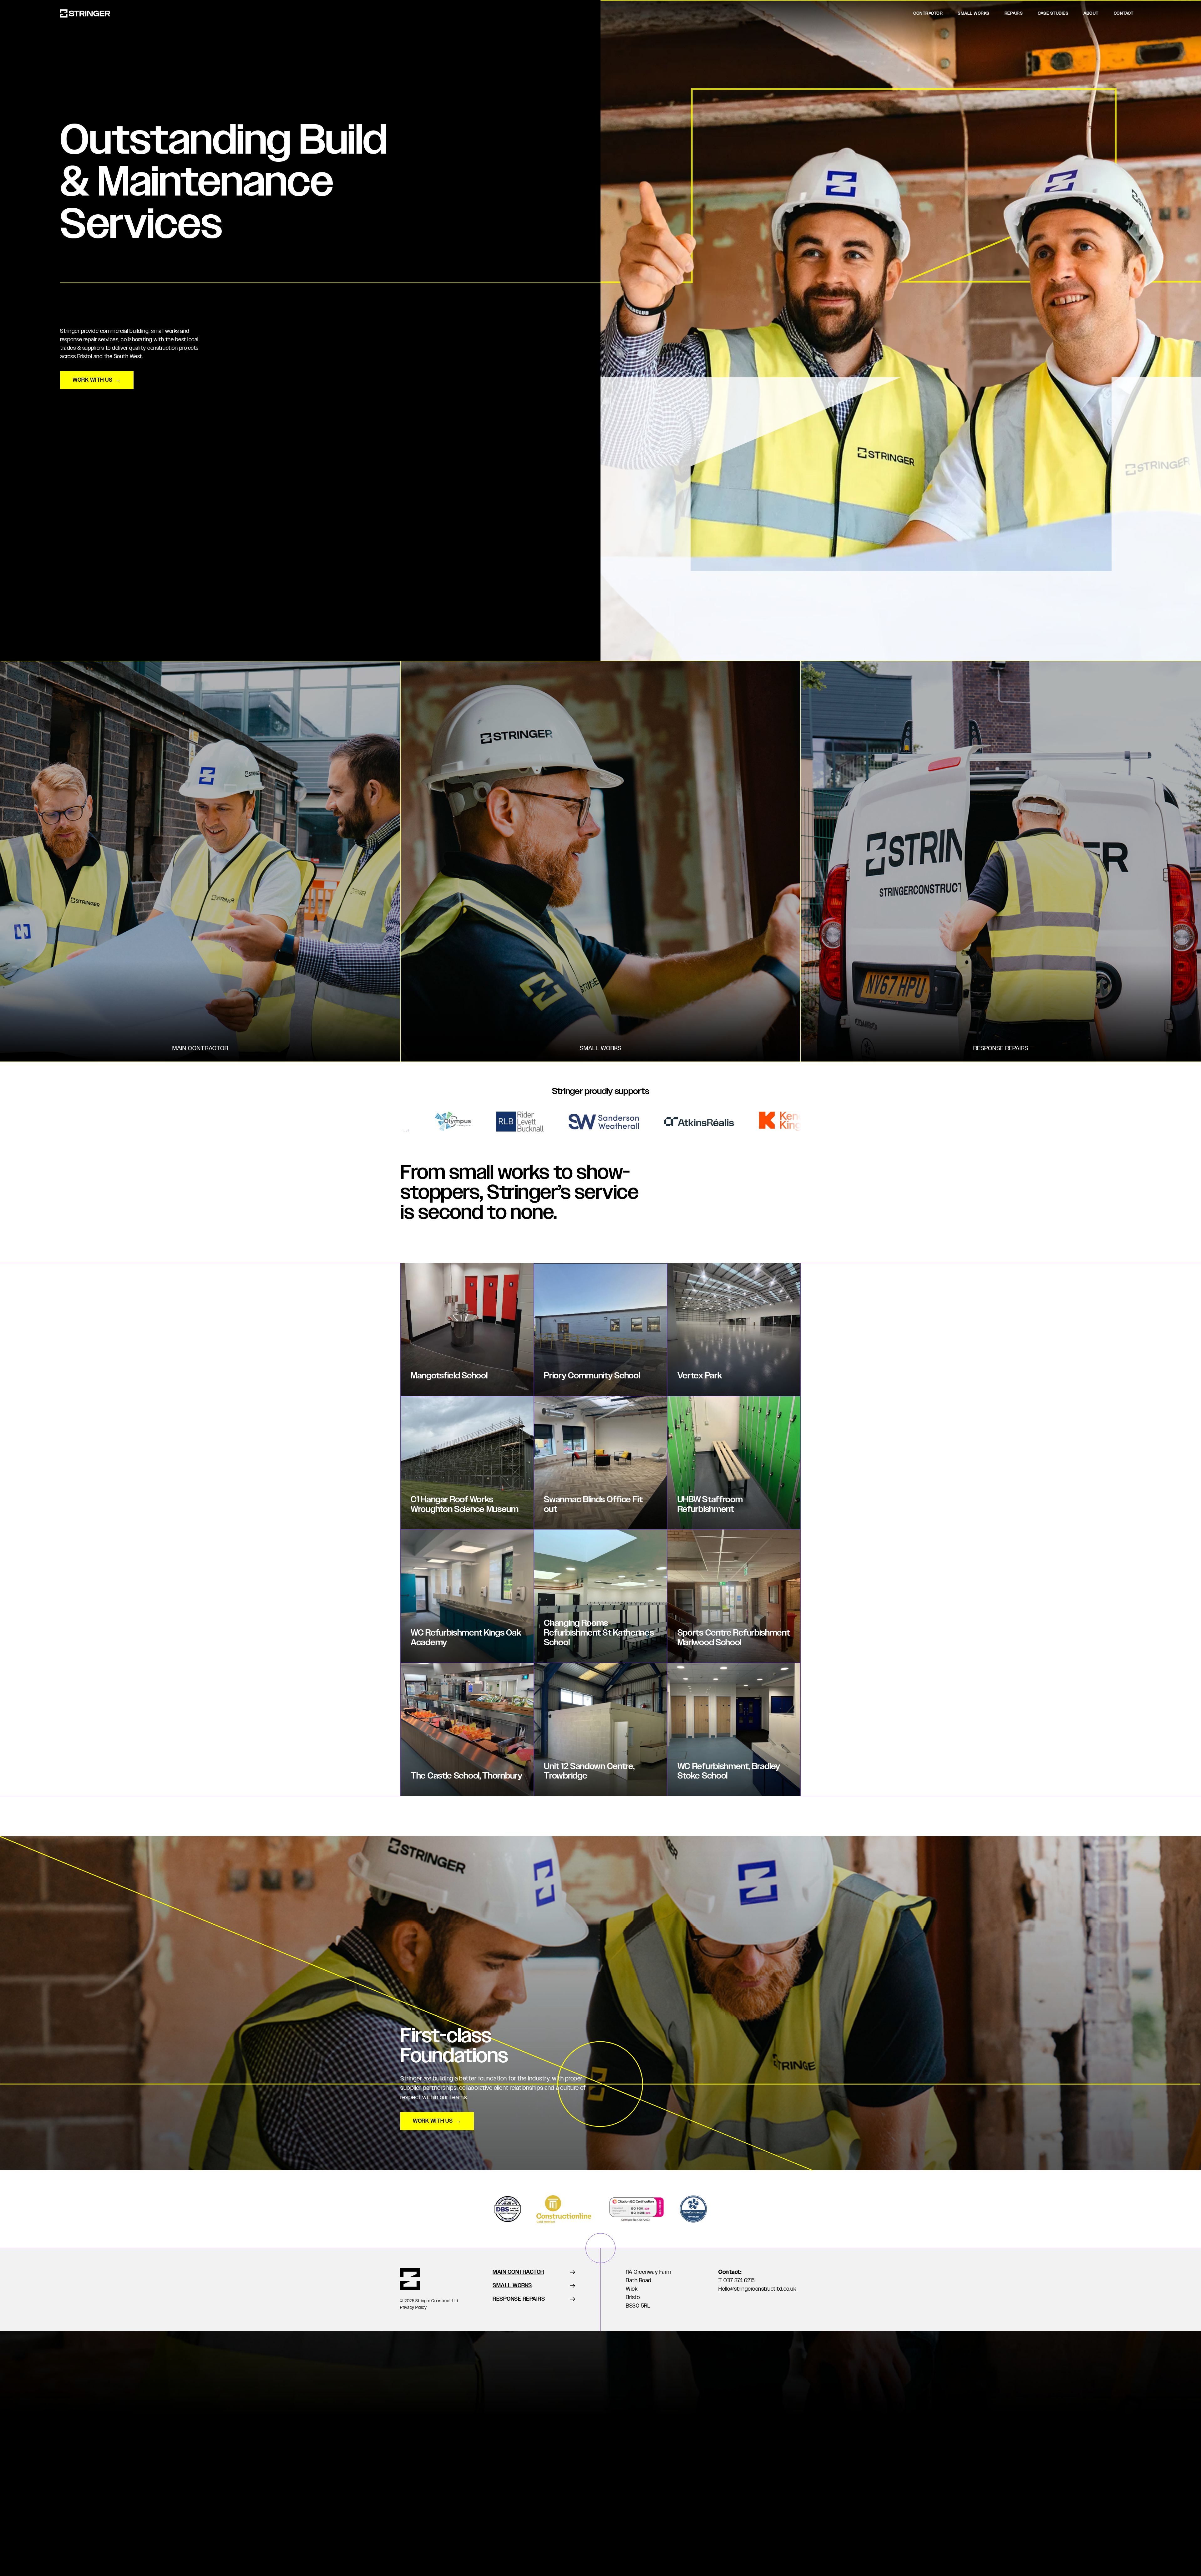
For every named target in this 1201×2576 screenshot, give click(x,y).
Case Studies (1053, 13)
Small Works (974, 13)
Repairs (1014, 13)
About (1091, 13)
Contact (1124, 13)
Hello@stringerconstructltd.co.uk (757, 2289)
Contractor (928, 13)
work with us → (97, 380)
